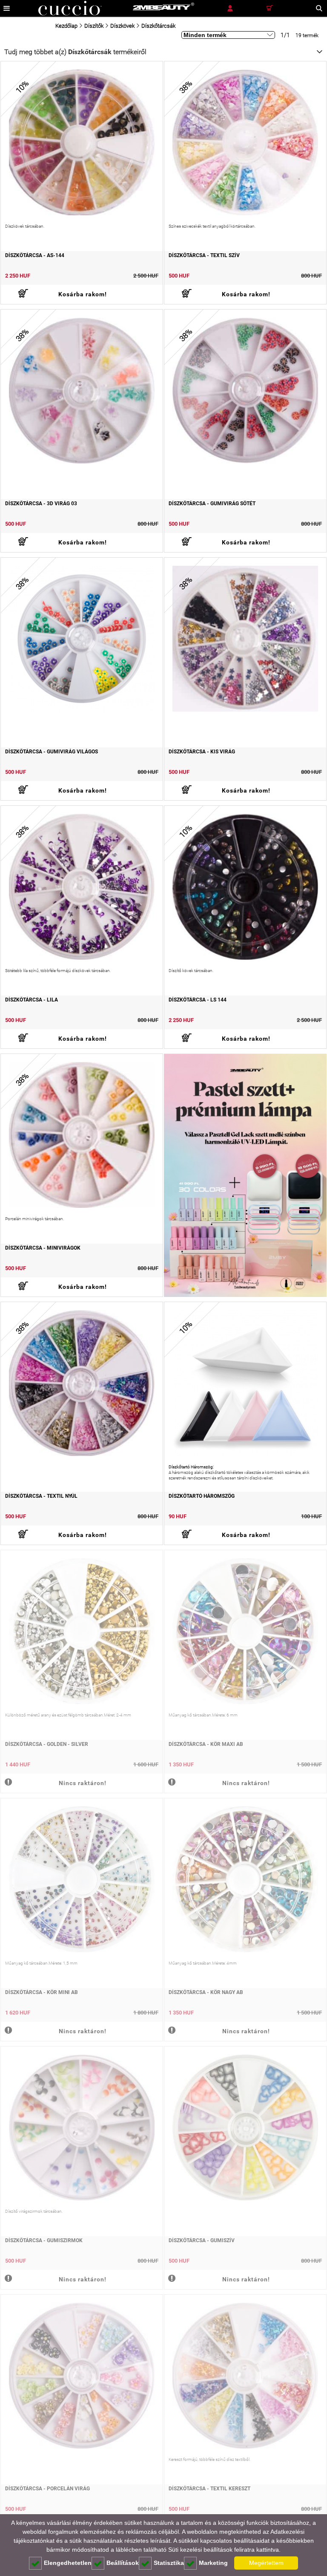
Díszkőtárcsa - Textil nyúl (41, 1496)
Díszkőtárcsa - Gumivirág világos (52, 752)
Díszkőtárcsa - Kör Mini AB (42, 1992)
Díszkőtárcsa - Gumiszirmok (44, 2240)
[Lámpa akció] (245, 1175)
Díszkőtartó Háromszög (202, 1496)
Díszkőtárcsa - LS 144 (198, 1000)
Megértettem (266, 2563)
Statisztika (169, 2563)
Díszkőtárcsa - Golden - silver (47, 1744)
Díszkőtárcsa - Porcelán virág (47, 2489)
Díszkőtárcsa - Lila (32, 1000)
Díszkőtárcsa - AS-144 (35, 255)
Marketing (213, 2563)
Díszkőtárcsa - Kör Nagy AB (206, 1992)
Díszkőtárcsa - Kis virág (202, 752)
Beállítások (123, 2563)
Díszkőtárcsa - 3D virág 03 (41, 504)
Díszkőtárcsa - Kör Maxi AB (206, 1744)
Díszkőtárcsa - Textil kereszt (209, 2489)
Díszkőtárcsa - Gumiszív (202, 2240)
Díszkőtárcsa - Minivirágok (43, 1248)
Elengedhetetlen (68, 2563)
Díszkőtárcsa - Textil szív (204, 255)
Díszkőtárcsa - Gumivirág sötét (212, 504)
